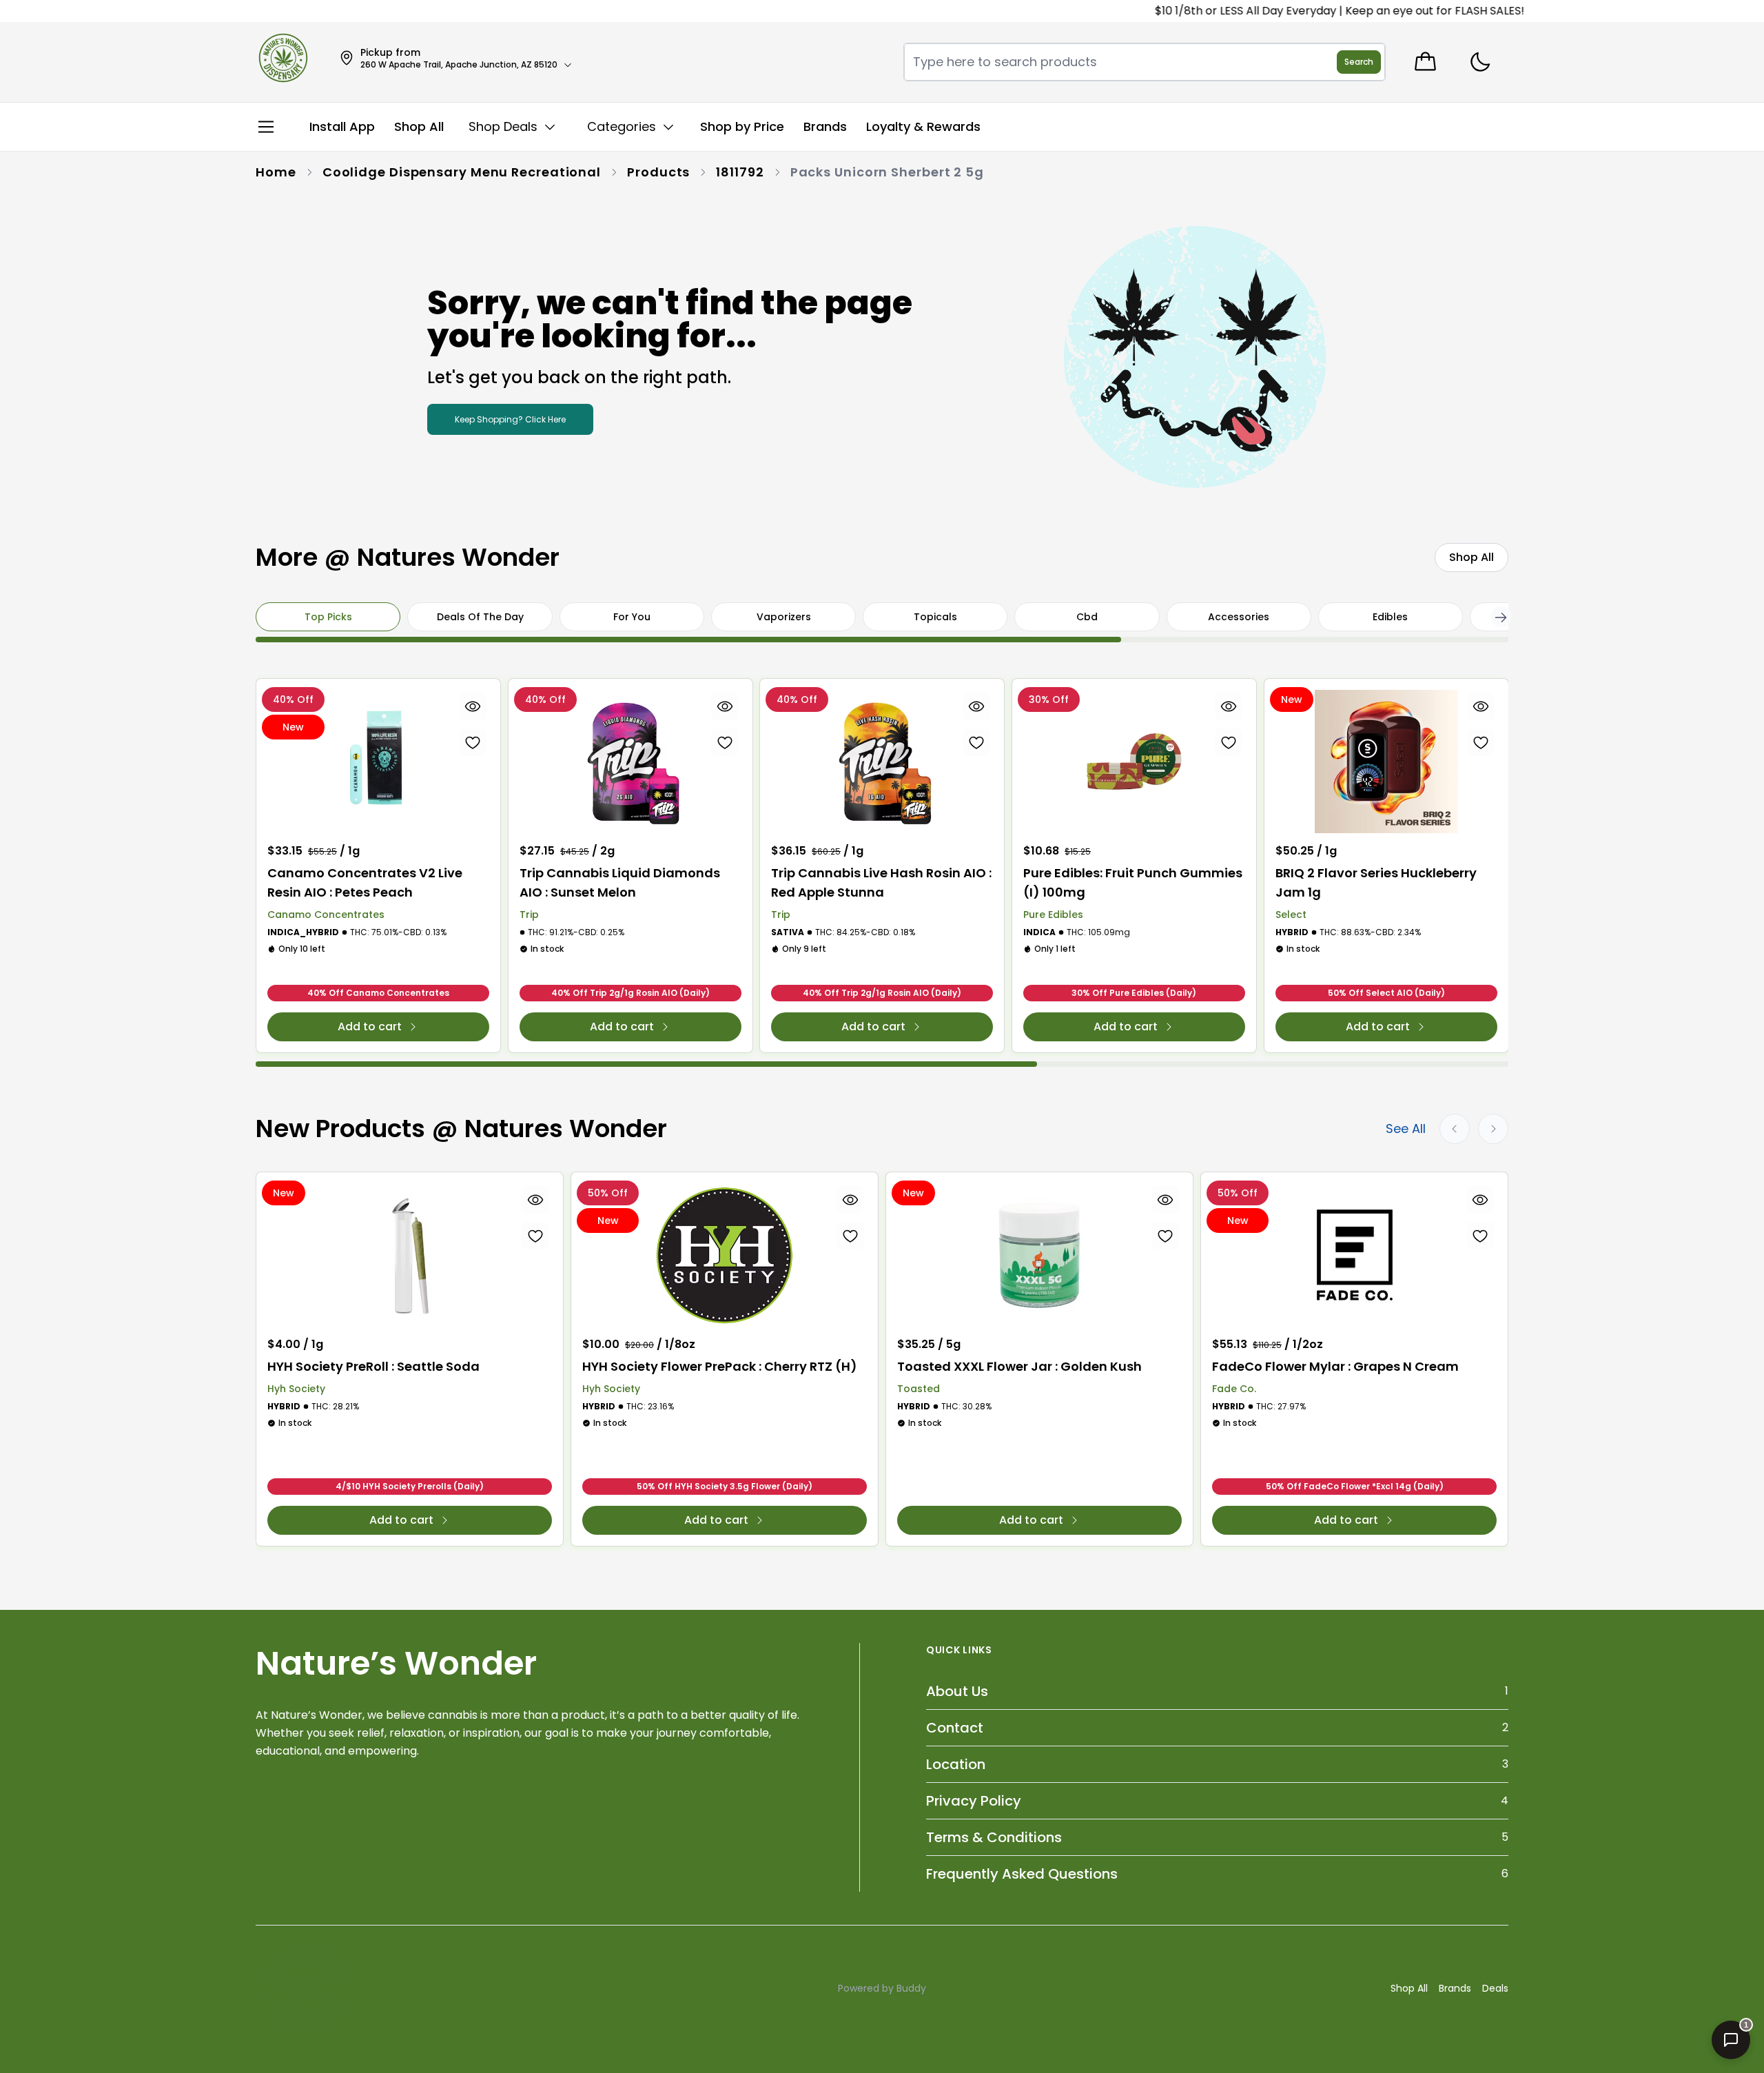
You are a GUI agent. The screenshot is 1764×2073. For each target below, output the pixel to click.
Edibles (1390, 617)
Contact (955, 1728)
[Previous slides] (1455, 1129)
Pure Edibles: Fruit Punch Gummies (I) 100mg (1133, 882)
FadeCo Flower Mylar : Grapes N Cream (1335, 1366)
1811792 (740, 172)
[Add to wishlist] (473, 742)
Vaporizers (784, 617)
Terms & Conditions (994, 1837)
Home (276, 172)
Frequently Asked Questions (1022, 1874)
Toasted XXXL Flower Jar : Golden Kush (1019, 1366)
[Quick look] (473, 706)
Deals (1495, 1988)
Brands (1455, 1988)
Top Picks (328, 617)
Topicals (935, 617)
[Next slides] (1493, 1129)
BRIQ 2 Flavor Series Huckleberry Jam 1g (1376, 882)
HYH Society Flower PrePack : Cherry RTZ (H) (720, 1366)
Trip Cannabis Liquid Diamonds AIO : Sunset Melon (620, 882)
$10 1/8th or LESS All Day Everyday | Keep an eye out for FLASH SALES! (1297, 11)
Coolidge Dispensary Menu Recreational (462, 172)
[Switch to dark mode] (1480, 62)
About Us (957, 1691)
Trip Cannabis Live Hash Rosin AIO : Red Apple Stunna (881, 882)
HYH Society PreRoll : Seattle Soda (373, 1366)
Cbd (1087, 617)
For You (632, 617)
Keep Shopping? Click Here (510, 419)
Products (658, 172)
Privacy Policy (974, 1801)
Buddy (911, 1988)
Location (956, 1764)
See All (1406, 1129)
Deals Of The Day (480, 617)
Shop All (1409, 1988)
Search (1359, 62)
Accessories (1239, 617)
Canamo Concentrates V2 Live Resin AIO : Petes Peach (365, 882)
